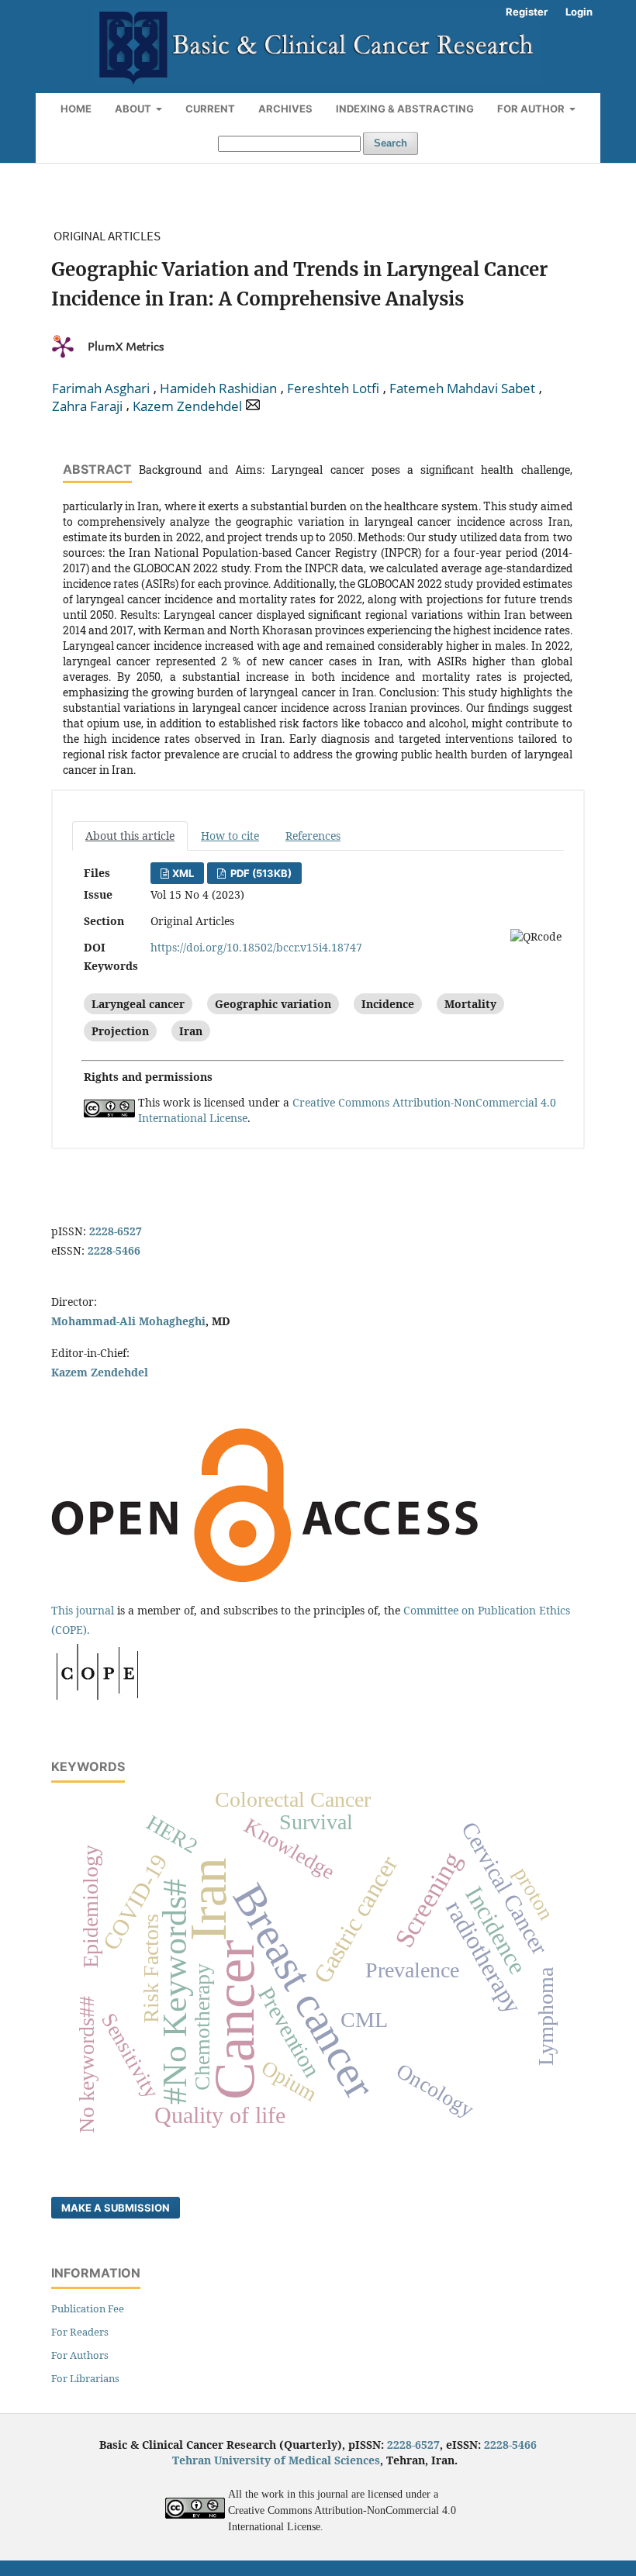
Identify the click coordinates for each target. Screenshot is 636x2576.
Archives (285, 109)
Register (527, 12)
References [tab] (313, 836)
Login (579, 12)
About (134, 109)
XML (183, 873)
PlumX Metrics (126, 347)
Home (76, 109)
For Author (532, 109)
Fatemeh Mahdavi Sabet (462, 388)
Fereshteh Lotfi (333, 388)
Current (210, 109)
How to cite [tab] (230, 836)
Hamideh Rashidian (218, 388)
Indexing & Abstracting (405, 109)
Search (391, 143)
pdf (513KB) (260, 873)
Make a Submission (116, 2208)
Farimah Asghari (101, 388)
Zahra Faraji (87, 406)
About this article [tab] (130, 836)
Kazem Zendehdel (187, 406)
